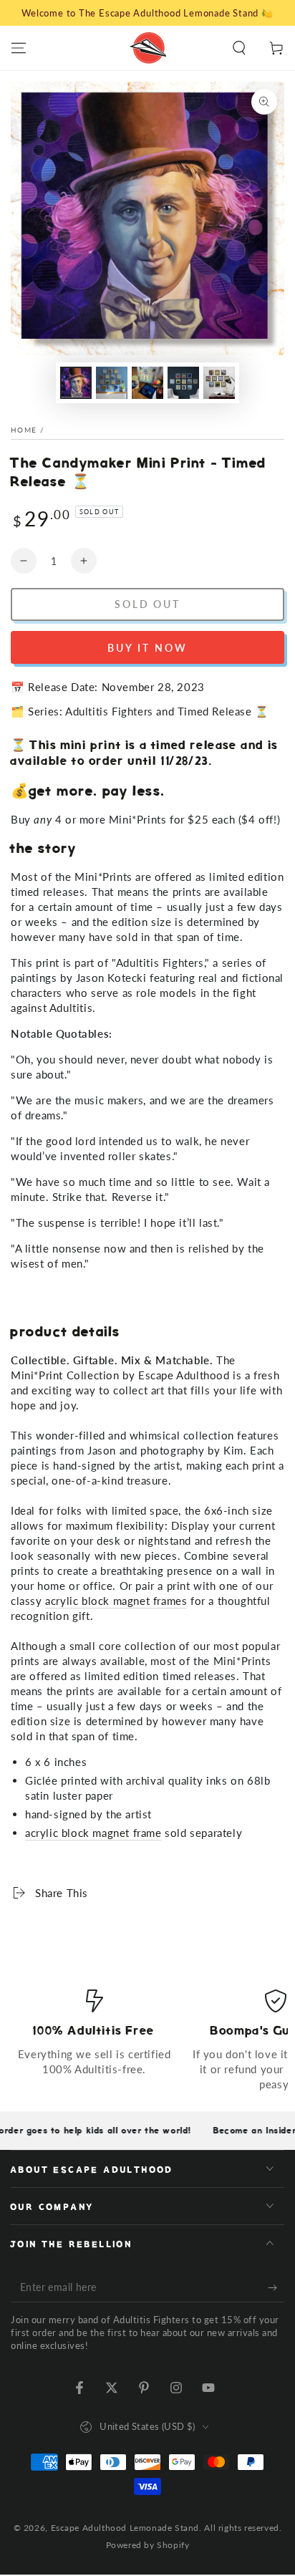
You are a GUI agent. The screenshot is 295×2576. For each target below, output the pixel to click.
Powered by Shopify (148, 2545)
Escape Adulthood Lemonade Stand (125, 2528)
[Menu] (19, 48)
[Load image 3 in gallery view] (147, 383)
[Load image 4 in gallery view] (183, 383)
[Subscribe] (276, 2288)
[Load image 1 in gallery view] (76, 383)
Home (24, 430)
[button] (239, 48)
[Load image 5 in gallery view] (219, 383)
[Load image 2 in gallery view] (112, 383)
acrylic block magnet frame (93, 1833)
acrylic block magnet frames (116, 1601)
